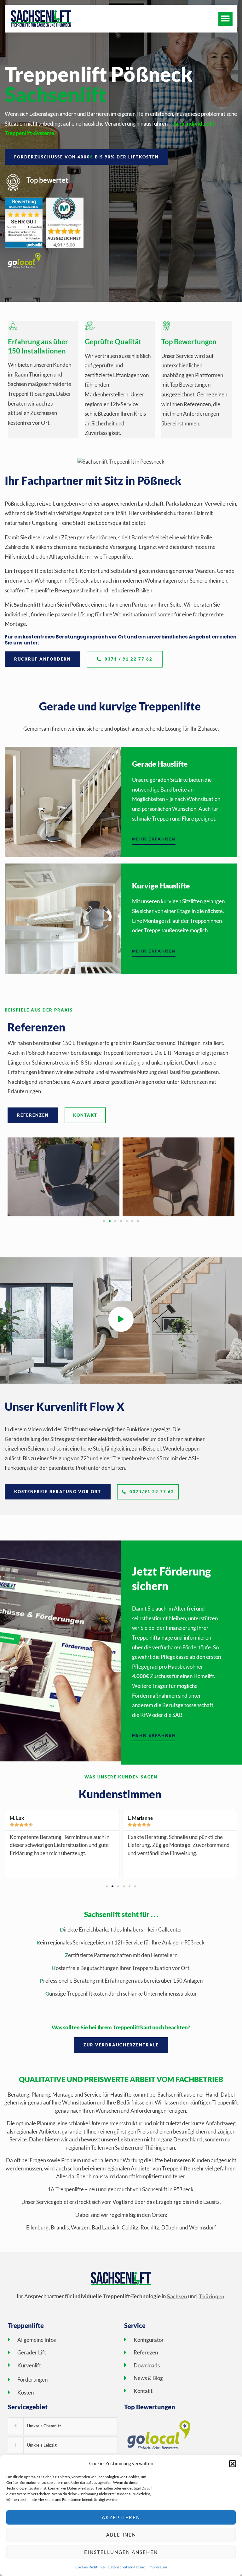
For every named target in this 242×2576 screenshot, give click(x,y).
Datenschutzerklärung (127, 2567)
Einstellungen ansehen (121, 2552)
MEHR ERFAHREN (154, 839)
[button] (233, 2464)
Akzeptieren (121, 2517)
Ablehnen (121, 2535)
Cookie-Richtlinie (90, 2567)
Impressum (158, 2567)
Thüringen (212, 2297)
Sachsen (177, 2297)
